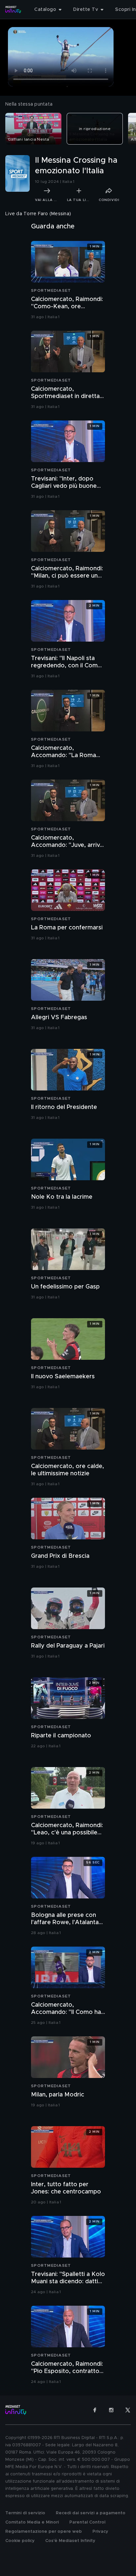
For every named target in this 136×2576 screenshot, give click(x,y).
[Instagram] (111, 2410)
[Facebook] (95, 2410)
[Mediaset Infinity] (13, 10)
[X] (128, 2410)
